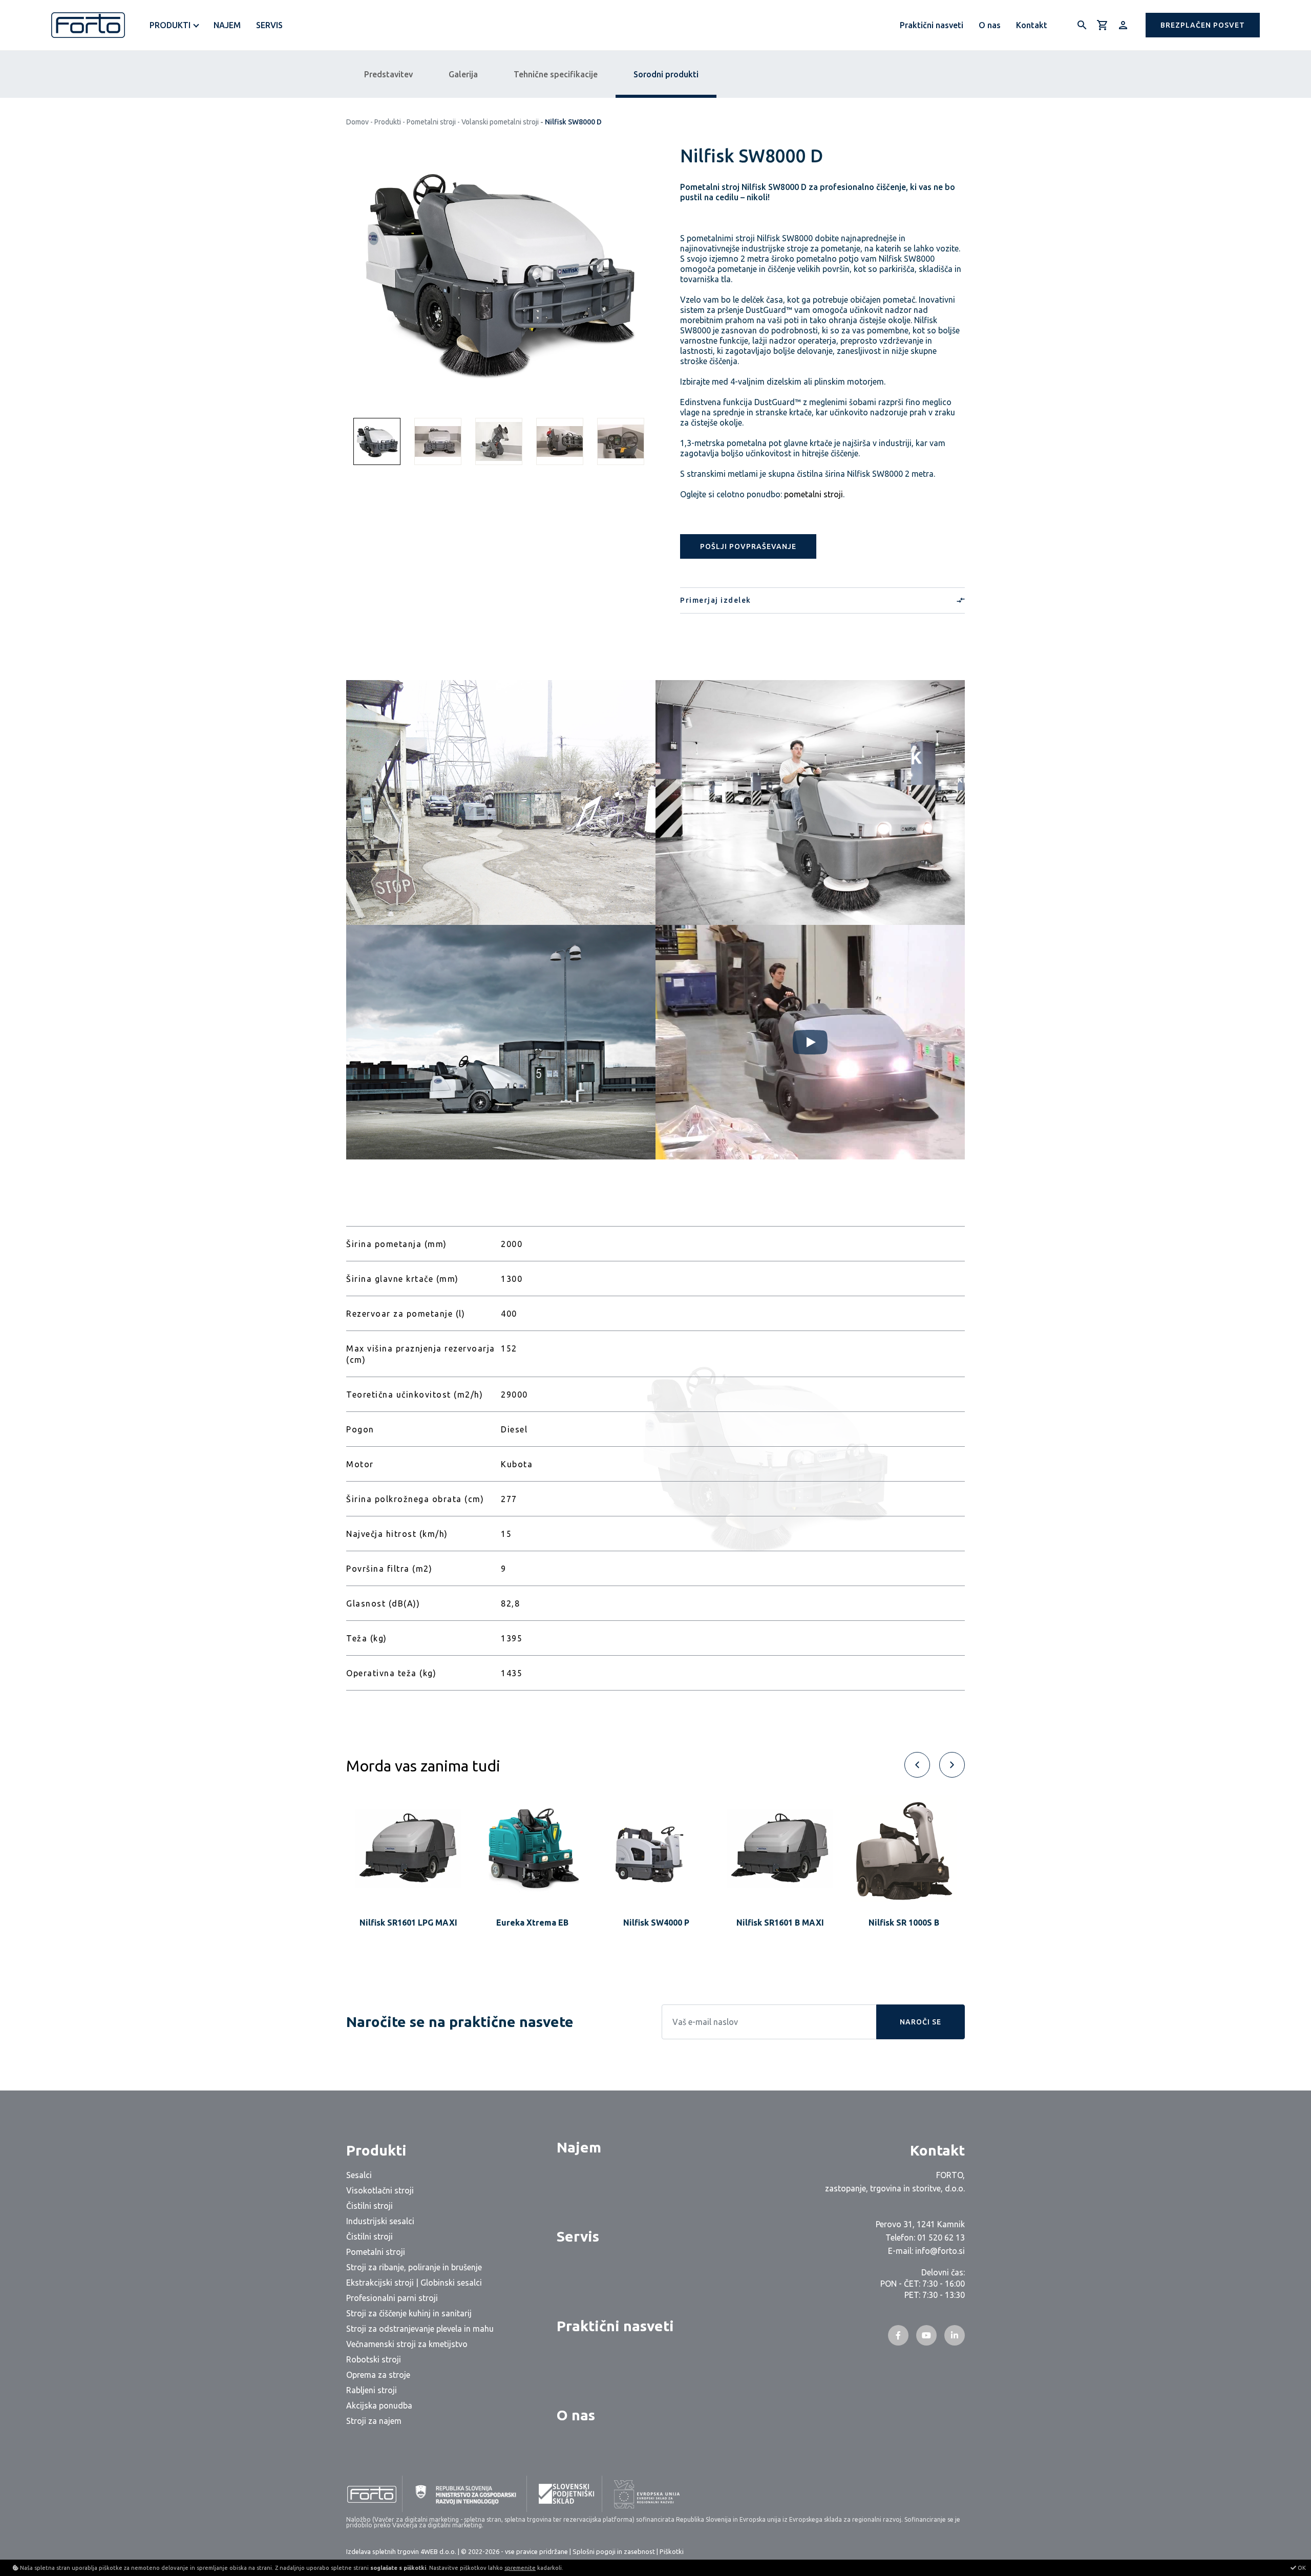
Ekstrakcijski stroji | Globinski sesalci (414, 2283)
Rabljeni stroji (372, 2390)
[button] (1203, 25)
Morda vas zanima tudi (423, 1766)
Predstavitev (388, 74)
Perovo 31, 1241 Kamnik (920, 2224)
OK (1301, 2568)
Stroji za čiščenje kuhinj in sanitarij (409, 2313)
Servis (269, 25)
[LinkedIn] (955, 2335)
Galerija (463, 74)
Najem (227, 25)
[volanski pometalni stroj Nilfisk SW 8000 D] (498, 276)
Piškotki (672, 2551)
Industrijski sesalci (380, 2221)
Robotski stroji (374, 2359)
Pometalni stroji (431, 122)
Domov (357, 122)
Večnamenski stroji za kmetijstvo (407, 2344)
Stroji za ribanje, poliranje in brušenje (414, 2267)
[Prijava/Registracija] (1123, 25)
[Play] (810, 1042)
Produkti (388, 122)
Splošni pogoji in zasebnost (614, 2551)
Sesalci (359, 2175)
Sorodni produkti (666, 74)
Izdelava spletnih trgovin (383, 2551)
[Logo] (88, 25)
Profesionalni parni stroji (392, 2298)
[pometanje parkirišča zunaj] (501, 1042)
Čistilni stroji (369, 2206)
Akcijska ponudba (379, 2405)
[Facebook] (898, 2335)
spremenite (520, 2568)
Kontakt (1032, 25)
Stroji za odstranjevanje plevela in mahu (420, 2329)
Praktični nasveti (932, 25)
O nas (990, 25)
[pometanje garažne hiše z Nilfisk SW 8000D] (810, 803)
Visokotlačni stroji (380, 2190)
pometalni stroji (813, 494)
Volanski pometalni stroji (500, 122)
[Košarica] (1103, 25)
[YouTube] (926, 2335)
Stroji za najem (374, 2421)
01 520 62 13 (941, 2237)
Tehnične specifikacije (556, 74)
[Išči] (1082, 25)
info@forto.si (940, 2251)
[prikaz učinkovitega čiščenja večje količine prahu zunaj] (501, 803)
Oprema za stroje (378, 2375)
